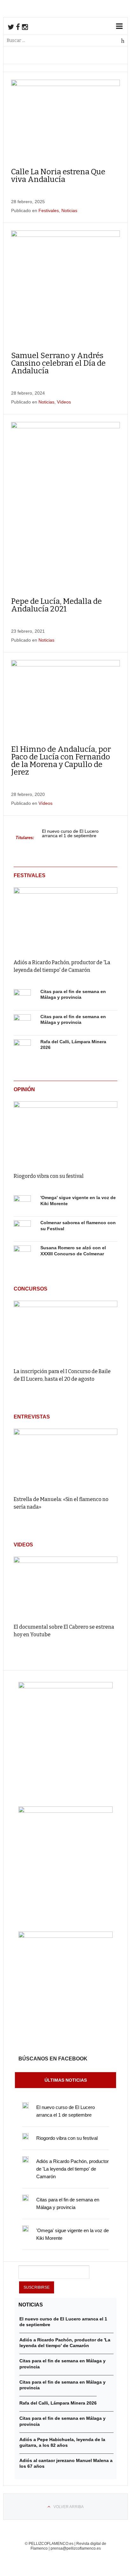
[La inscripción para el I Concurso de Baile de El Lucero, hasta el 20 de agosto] (65, 1331)
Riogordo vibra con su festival (49, 1176)
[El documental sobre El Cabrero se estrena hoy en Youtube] (65, 1587)
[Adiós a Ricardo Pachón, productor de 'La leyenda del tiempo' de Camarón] (65, 919)
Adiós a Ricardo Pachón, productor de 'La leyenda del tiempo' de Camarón (72, 2169)
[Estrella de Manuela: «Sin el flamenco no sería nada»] (65, 1459)
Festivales (49, 210)
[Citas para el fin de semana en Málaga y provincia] (22, 998)
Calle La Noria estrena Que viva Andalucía (58, 176)
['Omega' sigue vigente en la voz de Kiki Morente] (22, 1204)
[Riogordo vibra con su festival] (65, 1133)
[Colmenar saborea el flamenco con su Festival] (22, 1229)
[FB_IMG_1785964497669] (65, 1811)
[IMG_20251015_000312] (65, 1687)
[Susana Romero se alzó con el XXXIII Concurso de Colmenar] (22, 1254)
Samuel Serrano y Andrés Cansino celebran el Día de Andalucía (58, 363)
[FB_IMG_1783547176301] (65, 1936)
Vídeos (64, 402)
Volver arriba (69, 2507)
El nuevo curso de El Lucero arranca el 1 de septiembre (70, 834)
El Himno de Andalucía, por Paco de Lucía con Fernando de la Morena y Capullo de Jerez (61, 761)
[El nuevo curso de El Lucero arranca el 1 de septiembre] (25, 2106)
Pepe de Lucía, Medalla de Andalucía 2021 (56, 605)
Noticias (69, 210)
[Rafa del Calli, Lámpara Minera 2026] (22, 1048)
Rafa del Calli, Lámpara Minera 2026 (58, 2403)
